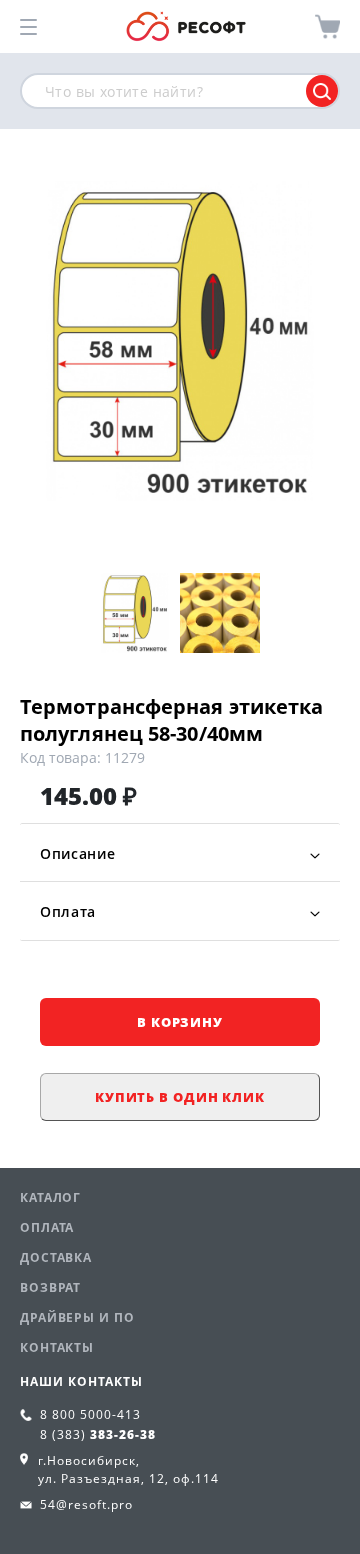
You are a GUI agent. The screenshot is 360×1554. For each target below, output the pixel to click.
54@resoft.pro (86, 1504)
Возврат (50, 1287)
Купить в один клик (180, 1097)
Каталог (50, 1197)
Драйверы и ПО (77, 1317)
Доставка (56, 1257)
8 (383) (98, 1434)
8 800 (90, 1414)
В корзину (180, 1022)
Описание (78, 853)
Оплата (68, 911)
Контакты (57, 1347)
